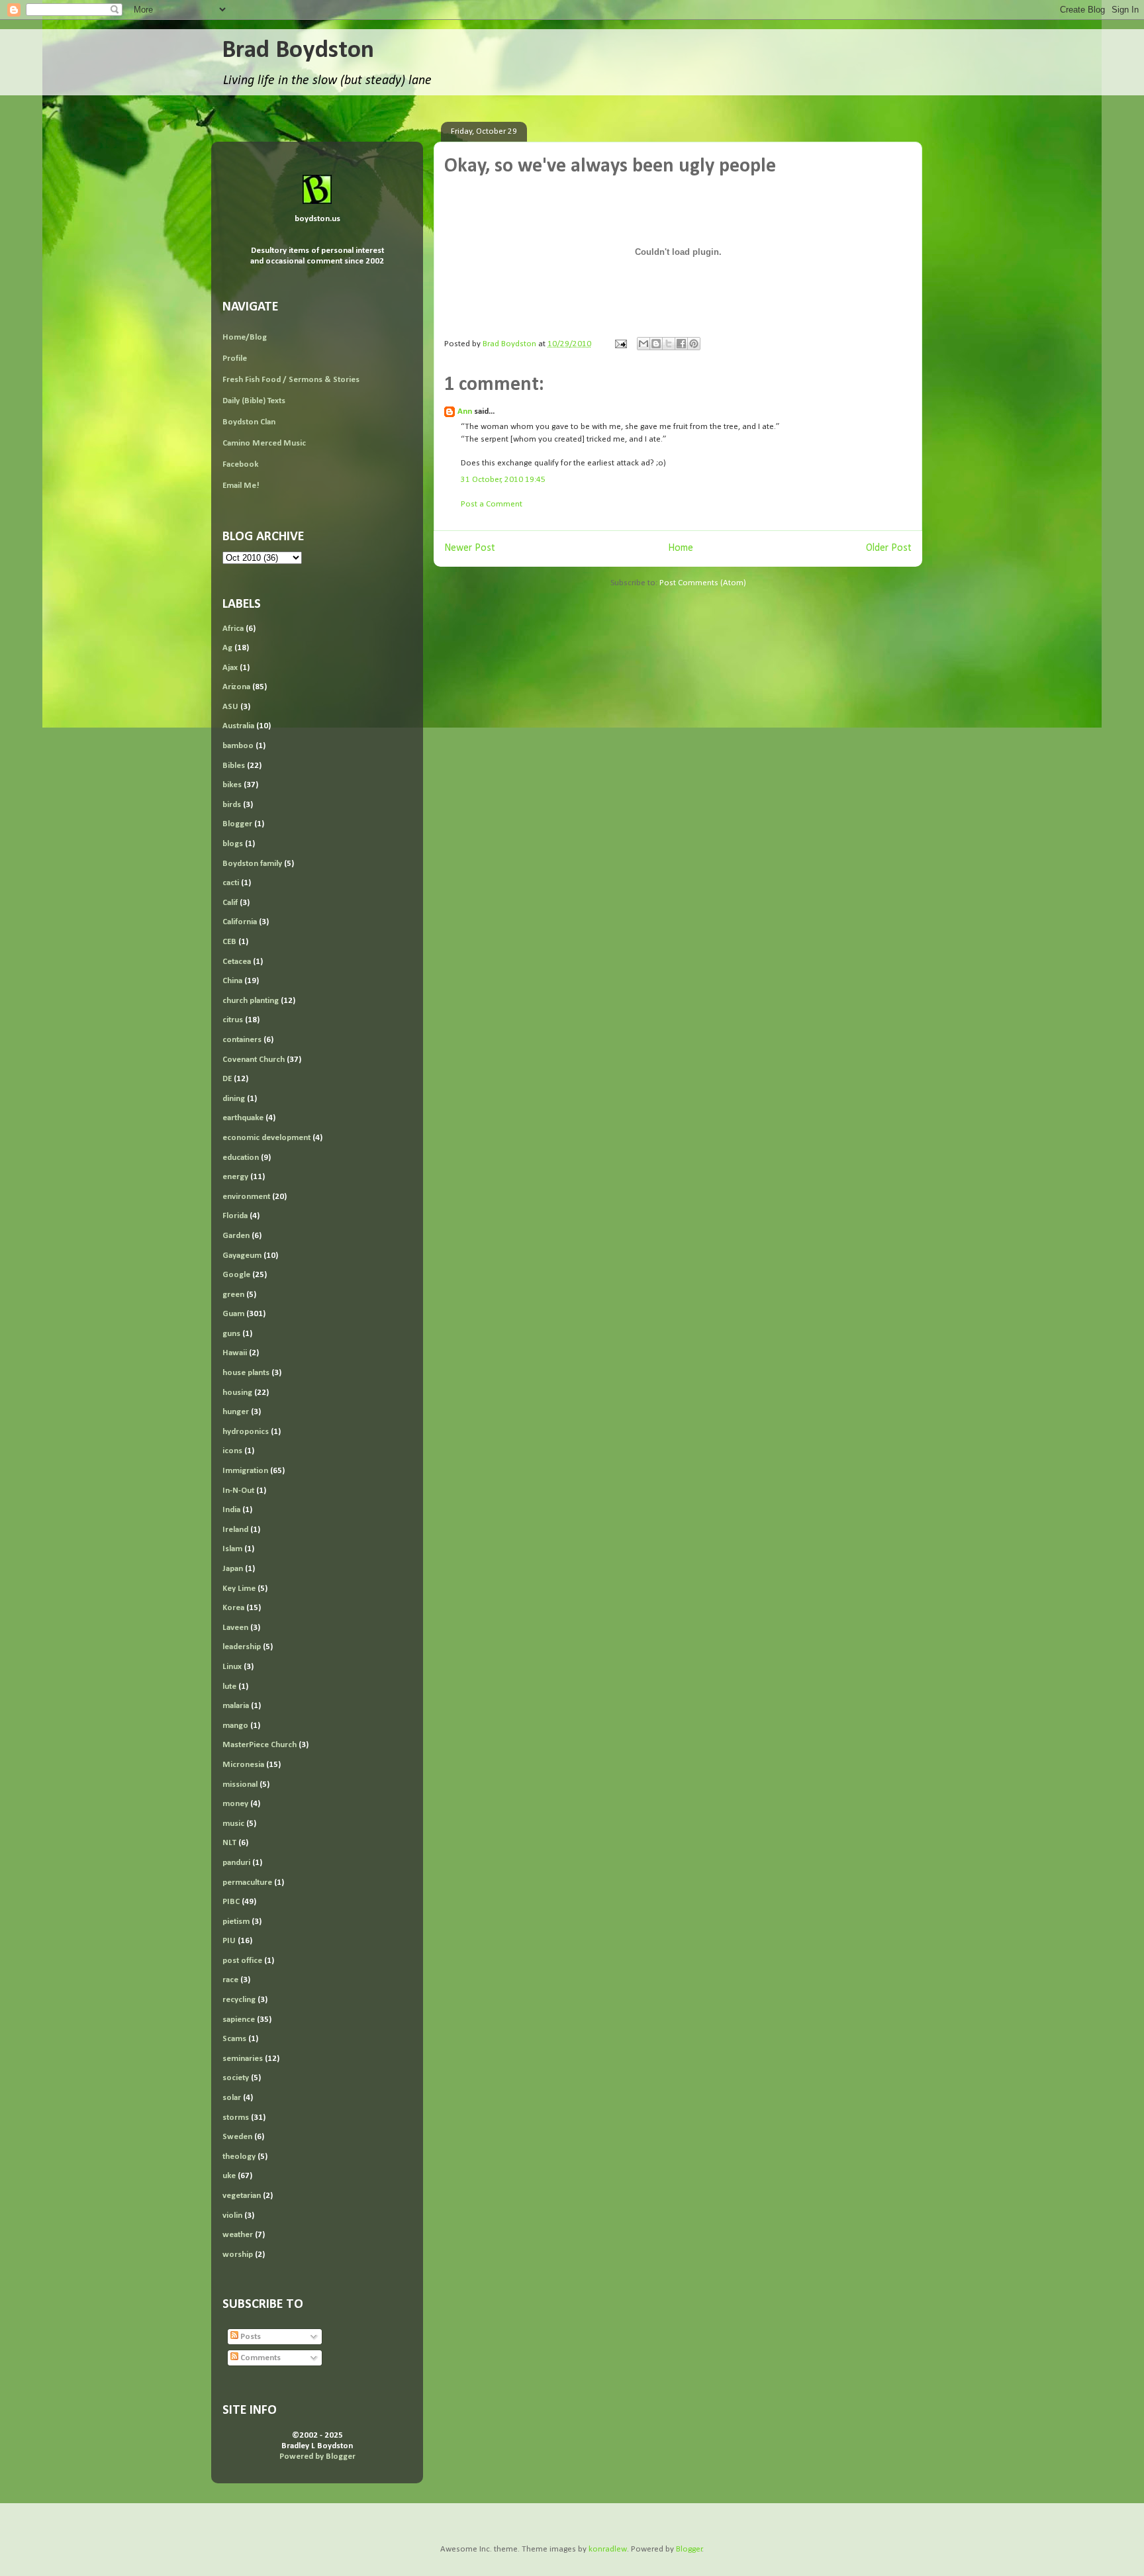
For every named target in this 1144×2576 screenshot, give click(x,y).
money (235, 1804)
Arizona (236, 687)
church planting (251, 1001)
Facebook (240, 464)
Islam (232, 1549)
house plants (246, 1373)
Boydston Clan (249, 422)
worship (238, 2255)
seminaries (243, 2059)
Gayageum (242, 1256)
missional (240, 1785)
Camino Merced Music (264, 443)
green (233, 1295)
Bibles (234, 766)
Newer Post (470, 548)
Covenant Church (254, 1060)
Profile (235, 358)
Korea (233, 1608)
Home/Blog (245, 337)
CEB (229, 942)
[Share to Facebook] (681, 344)
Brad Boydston (298, 51)
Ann (465, 411)
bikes (232, 785)
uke (229, 2176)
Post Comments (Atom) (703, 583)
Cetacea (237, 962)
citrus (233, 1020)
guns (231, 1334)
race (230, 1980)
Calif (230, 903)
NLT (229, 1843)
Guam (233, 1314)
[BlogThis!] (656, 344)
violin (232, 2216)
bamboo (238, 746)
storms (236, 2118)
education (241, 1158)
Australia (238, 726)
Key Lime (239, 1589)
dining (234, 1099)
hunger (236, 1412)
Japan (233, 1569)
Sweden (237, 2137)
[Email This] (643, 344)
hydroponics (246, 1432)
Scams (234, 2039)
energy (235, 1177)
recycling (239, 2000)
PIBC (231, 1902)
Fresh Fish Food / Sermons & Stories (291, 380)
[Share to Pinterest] (694, 344)
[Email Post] (620, 344)
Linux (232, 1667)
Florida (235, 1216)
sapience (239, 2020)
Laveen (235, 1628)
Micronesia (243, 1765)
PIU (229, 1941)
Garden (236, 1236)
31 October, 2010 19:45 (503, 480)
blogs (233, 844)
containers (242, 1040)
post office (242, 1961)
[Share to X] (669, 344)
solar (232, 2098)
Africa (233, 629)
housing (237, 1393)
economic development (266, 1138)
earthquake (243, 1118)
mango (235, 1726)
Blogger (237, 824)
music (233, 1824)
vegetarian (242, 2196)
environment (246, 1197)
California (240, 922)
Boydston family (252, 864)
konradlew (608, 2549)
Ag (227, 648)
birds (232, 805)
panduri (236, 1863)
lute (229, 1687)
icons (232, 1451)
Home (681, 548)
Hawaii (235, 1353)
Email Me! (241, 486)
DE (227, 1079)
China (232, 981)
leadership (242, 1647)
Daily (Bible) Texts (254, 401)
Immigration (245, 1471)
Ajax (230, 668)
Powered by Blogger (317, 2457)
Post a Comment (492, 504)
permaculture (247, 1883)
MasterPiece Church (260, 1745)
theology (239, 2157)
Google (236, 1275)
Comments (260, 2358)
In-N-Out (238, 1491)
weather (238, 2235)
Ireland (235, 1530)
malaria (236, 1706)
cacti (231, 883)
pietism (236, 1922)
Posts (250, 2337)
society (236, 2078)
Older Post (889, 548)
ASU (230, 707)
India (231, 1510)
